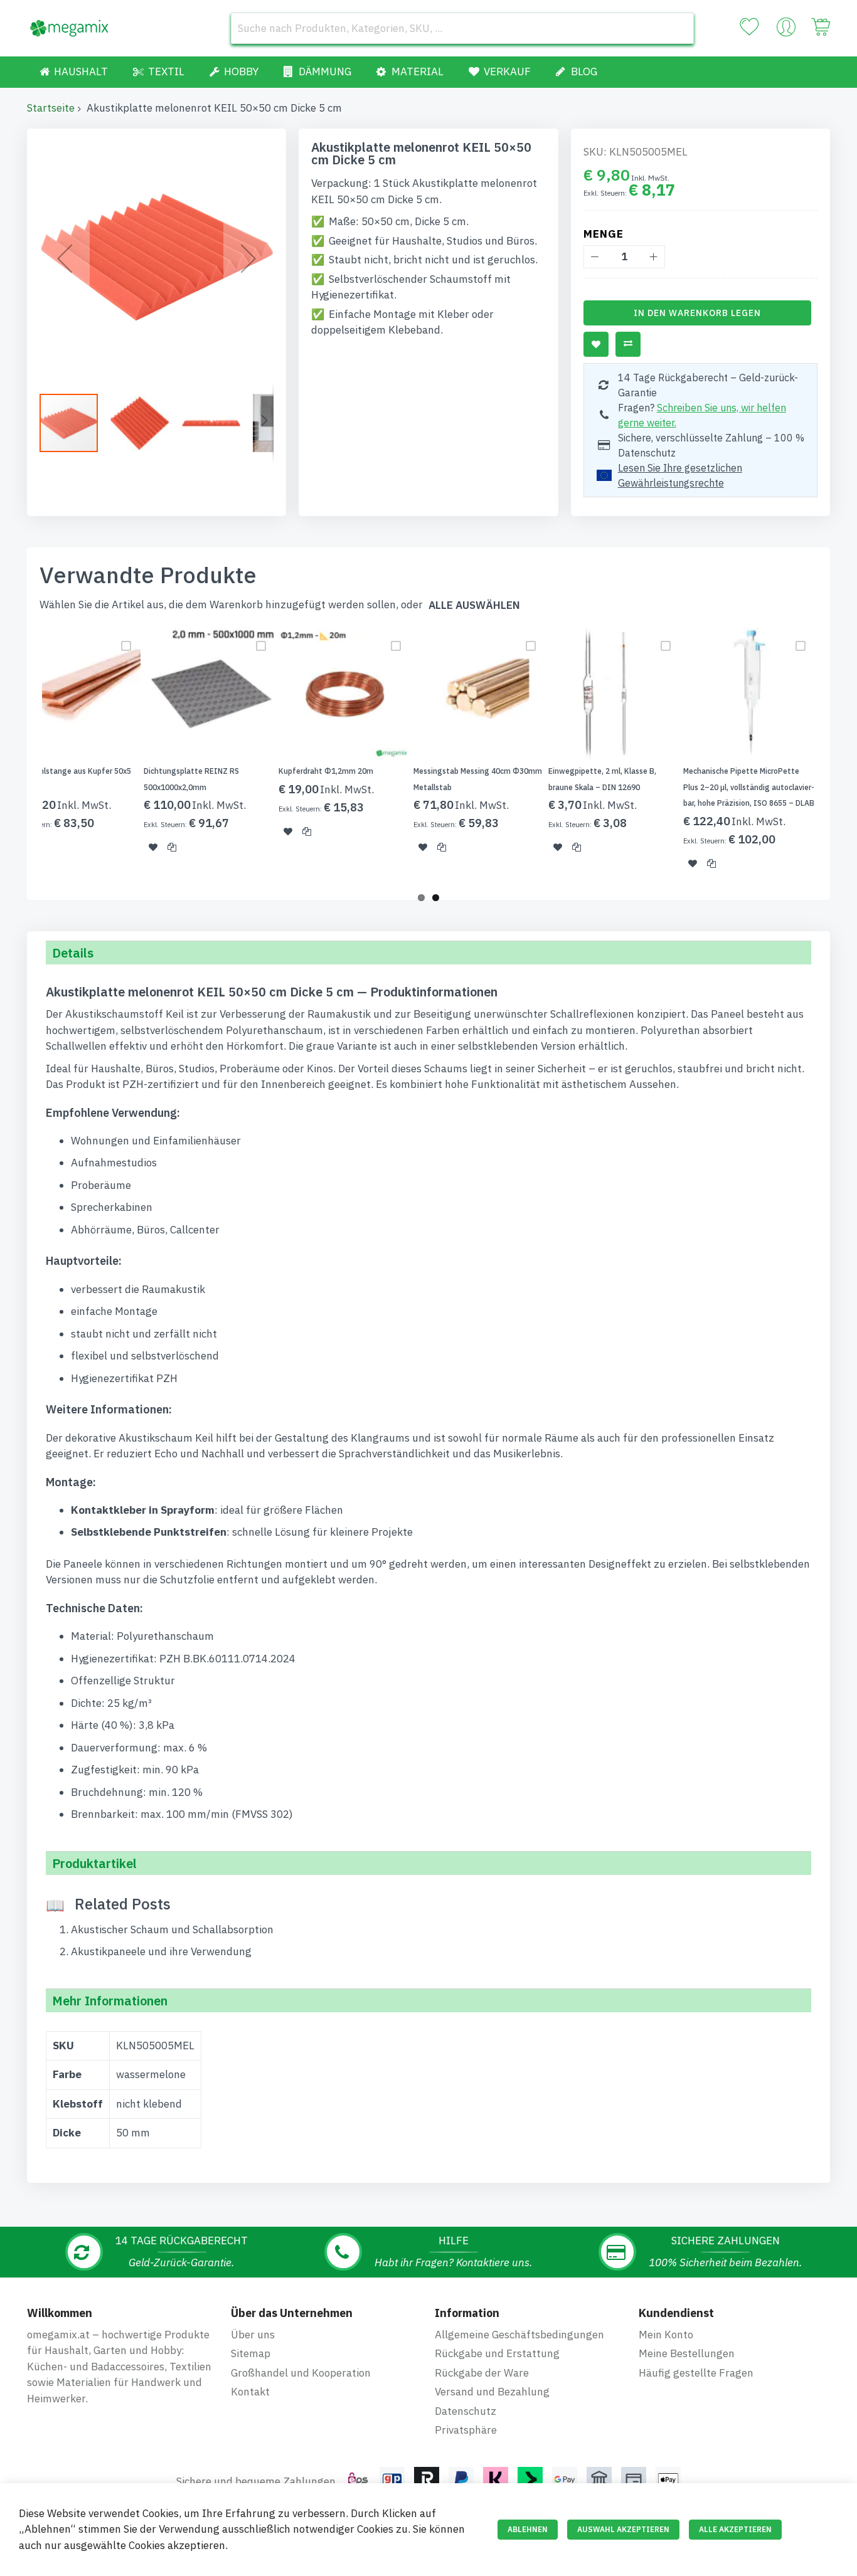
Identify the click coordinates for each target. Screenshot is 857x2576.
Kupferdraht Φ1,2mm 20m (326, 771)
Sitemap (251, 2353)
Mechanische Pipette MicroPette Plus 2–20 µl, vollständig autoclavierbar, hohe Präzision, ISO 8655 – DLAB (749, 787)
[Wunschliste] (749, 27)
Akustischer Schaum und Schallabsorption (172, 1929)
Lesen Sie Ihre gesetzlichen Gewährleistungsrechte (680, 475)
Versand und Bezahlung (492, 2392)
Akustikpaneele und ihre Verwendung (161, 1951)
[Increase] (653, 257)
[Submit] (678, 28)
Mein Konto (666, 2335)
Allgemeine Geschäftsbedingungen (519, 2335)
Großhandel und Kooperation (301, 2373)
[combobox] (462, 28)
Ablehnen (528, 2529)
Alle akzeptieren (735, 2529)
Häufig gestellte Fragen (696, 2373)
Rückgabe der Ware (482, 2373)
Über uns (253, 2335)
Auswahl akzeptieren (623, 2529)
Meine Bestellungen (687, 2353)
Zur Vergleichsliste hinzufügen (628, 344)
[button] (65, 258)
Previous (23, 756)
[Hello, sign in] (786, 30)
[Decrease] (595, 257)
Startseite (51, 108)
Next (834, 756)
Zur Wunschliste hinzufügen (596, 344)
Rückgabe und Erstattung (497, 2353)
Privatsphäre (466, 2430)
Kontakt (250, 2392)
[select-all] (474, 605)
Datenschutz (466, 2411)
